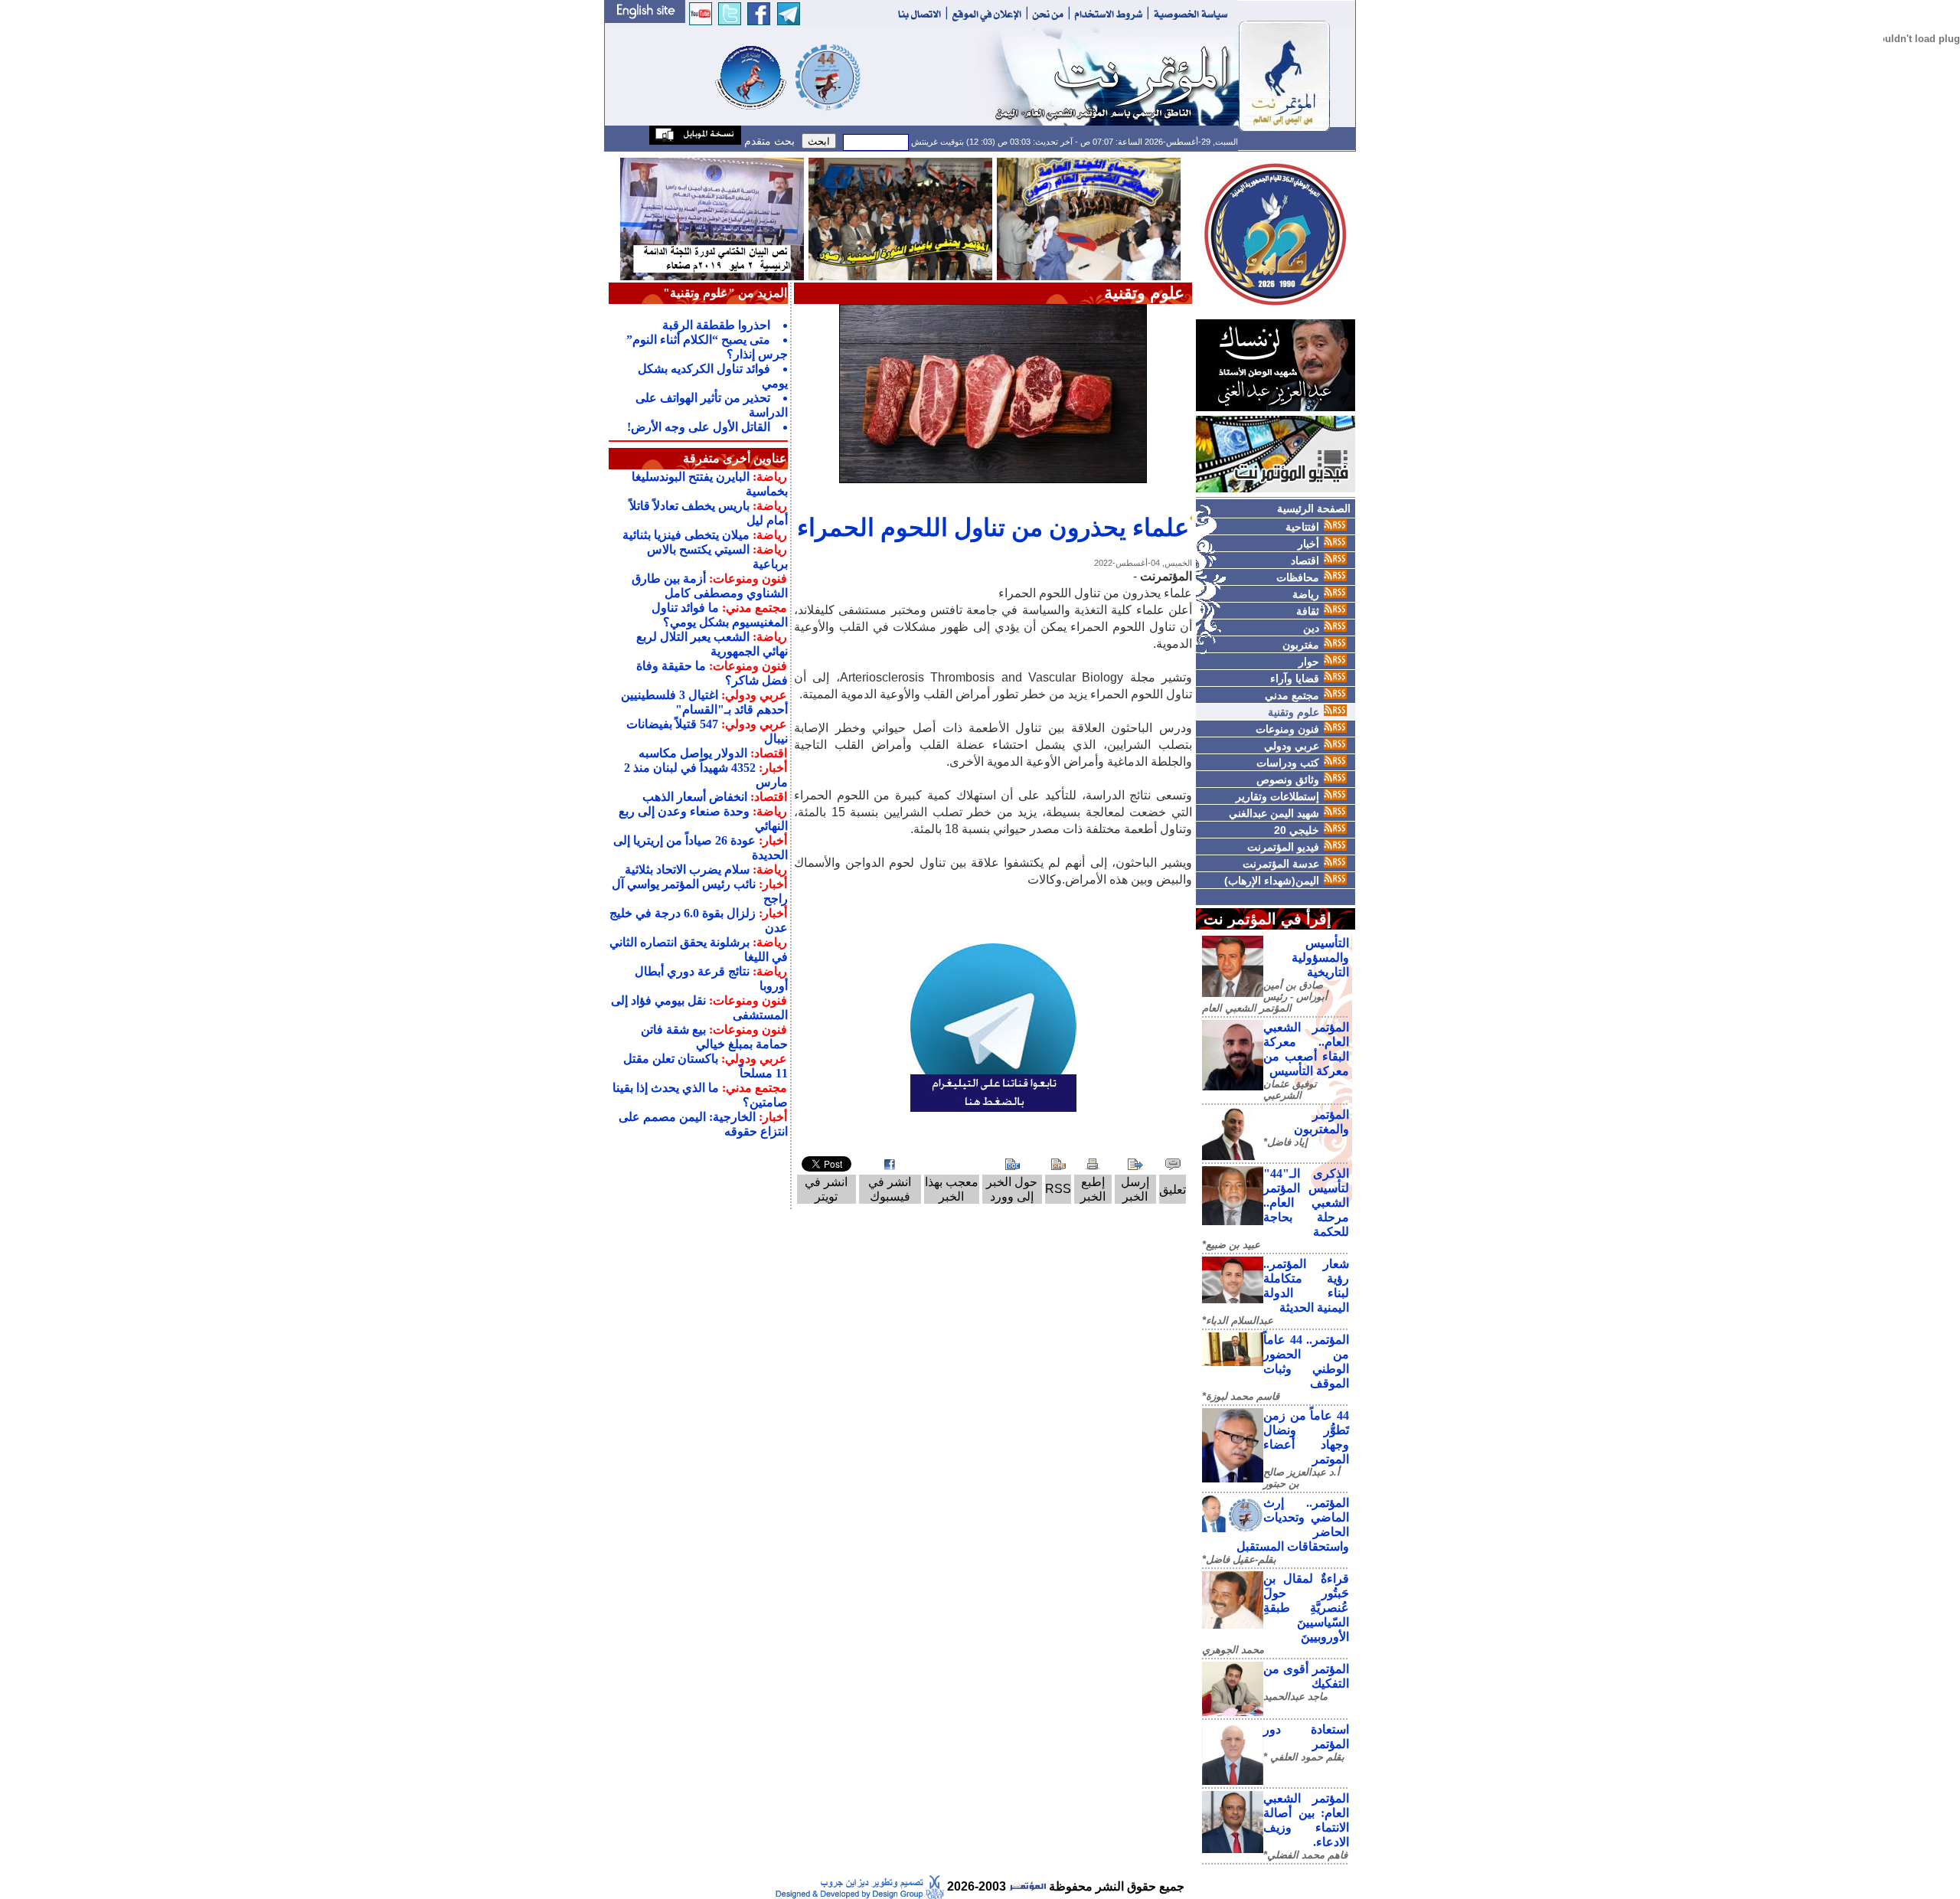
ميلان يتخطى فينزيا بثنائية (686, 535)
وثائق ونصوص (1288, 780)
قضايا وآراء (1295, 678)
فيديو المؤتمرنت (1283, 847)
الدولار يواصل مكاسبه (693, 753)
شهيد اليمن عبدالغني (1274, 813)
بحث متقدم (768, 141)
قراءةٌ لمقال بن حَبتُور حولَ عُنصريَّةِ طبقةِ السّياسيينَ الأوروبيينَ (1306, 1608)
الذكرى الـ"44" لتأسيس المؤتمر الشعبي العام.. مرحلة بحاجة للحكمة (1306, 1203)
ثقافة (1308, 611)
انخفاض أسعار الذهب (695, 797)
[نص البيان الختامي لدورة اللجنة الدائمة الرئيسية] (712, 218)
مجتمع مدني (1292, 695)
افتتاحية (1302, 527)
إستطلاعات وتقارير (1277, 796)
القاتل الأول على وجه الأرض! (699, 427)
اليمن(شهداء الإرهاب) (1272, 881)
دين (1311, 628)
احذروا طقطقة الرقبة (716, 325)
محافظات (1298, 577)
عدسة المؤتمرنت (1281, 864)
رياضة (1306, 594)
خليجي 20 (1297, 830)
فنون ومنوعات (1287, 729)
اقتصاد (1305, 561)
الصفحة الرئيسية (1314, 508)
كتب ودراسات (1288, 763)
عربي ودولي (1292, 746)
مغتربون (1301, 645)
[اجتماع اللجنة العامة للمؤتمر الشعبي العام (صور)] (1089, 218)
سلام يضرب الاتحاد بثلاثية (687, 869)
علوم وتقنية (1294, 712)
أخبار (1308, 544)
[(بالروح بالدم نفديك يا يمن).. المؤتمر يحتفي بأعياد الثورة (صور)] (900, 218)
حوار (1309, 662)
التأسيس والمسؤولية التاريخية (1320, 958)
